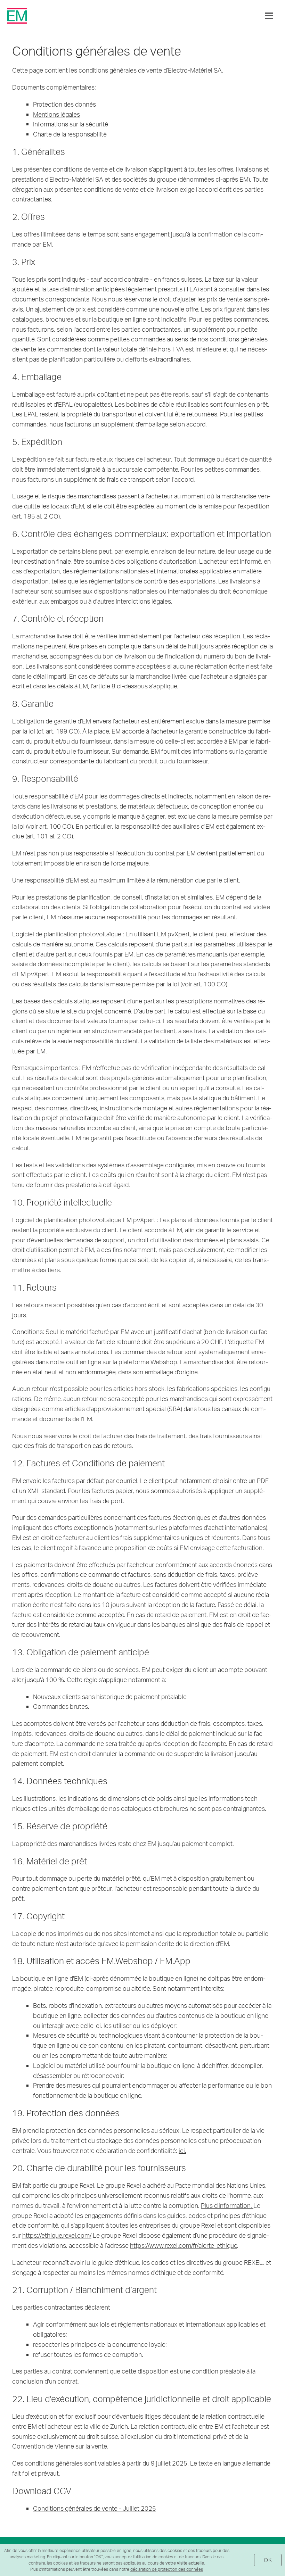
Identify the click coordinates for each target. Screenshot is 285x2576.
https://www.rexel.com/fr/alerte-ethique (184, 2245)
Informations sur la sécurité (71, 124)
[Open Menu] (269, 16)
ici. (182, 2150)
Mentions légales (56, 114)
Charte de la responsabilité (70, 134)
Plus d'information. (227, 2205)
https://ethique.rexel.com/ (57, 2235)
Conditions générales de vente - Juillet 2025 (95, 2508)
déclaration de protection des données (167, 2569)
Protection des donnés (64, 104)
